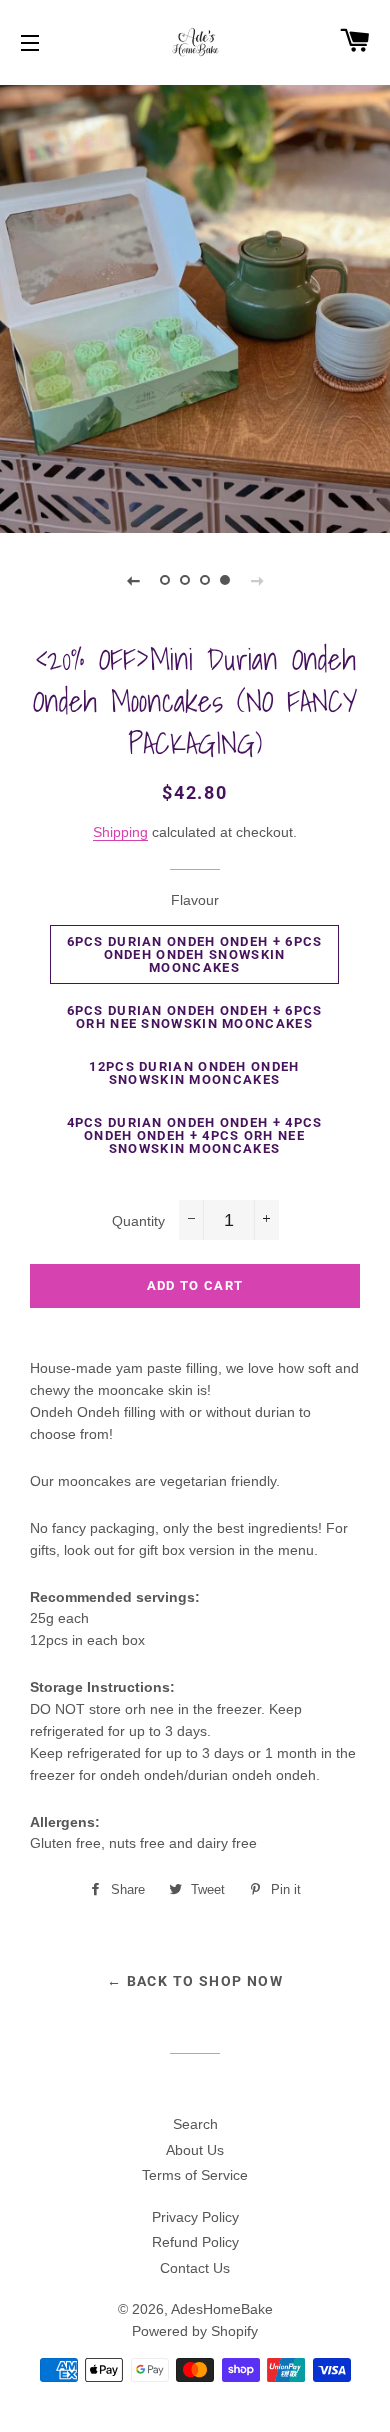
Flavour (195, 900)
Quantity (138, 1221)
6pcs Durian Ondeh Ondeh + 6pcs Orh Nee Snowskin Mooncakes (195, 1017)
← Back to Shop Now (195, 1981)
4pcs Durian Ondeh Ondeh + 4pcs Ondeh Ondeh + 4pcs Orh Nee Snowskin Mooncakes (195, 1135)
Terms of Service (195, 2175)
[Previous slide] (133, 580)
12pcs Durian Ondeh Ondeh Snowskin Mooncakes (194, 1073)
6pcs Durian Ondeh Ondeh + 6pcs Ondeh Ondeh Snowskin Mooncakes (195, 954)
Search (195, 2124)
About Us (195, 2150)
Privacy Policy (195, 2217)
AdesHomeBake (222, 2309)
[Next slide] (257, 580)
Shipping (120, 832)
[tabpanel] (195, 306)
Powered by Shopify (195, 2331)
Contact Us (195, 2268)
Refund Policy (195, 2242)
